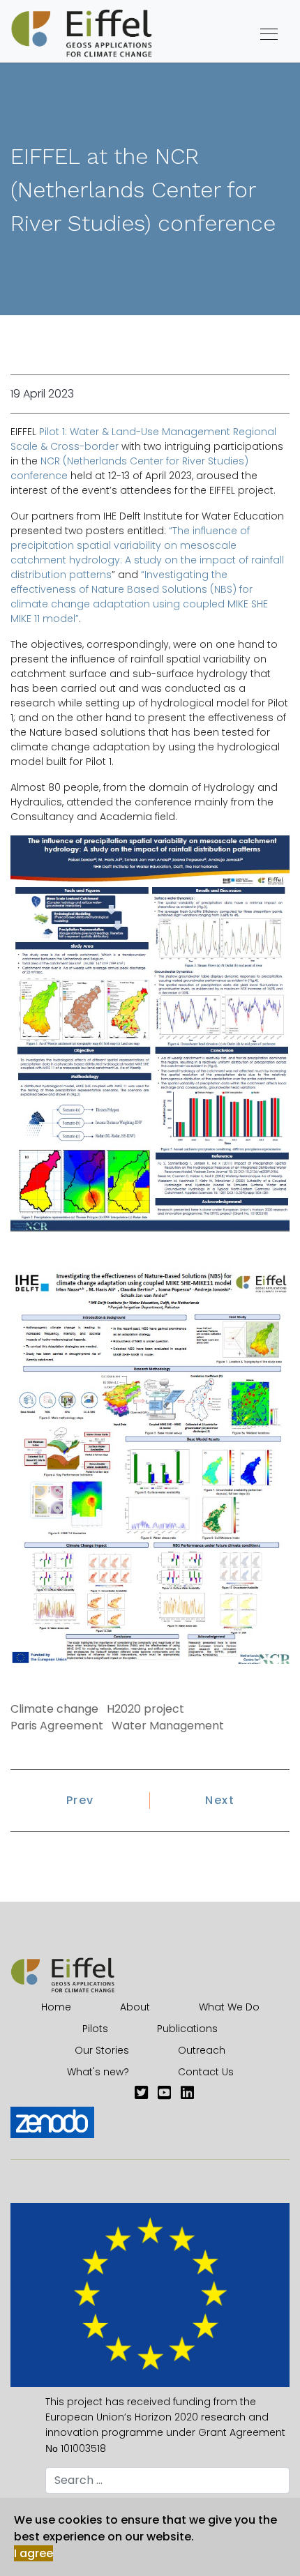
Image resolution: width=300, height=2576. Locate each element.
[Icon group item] (141, 2093)
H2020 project (145, 1709)
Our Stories (102, 2050)
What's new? (98, 2072)
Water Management (168, 1726)
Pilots (95, 2029)
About (135, 2007)
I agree (33, 2553)
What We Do (229, 2007)
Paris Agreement (57, 1726)
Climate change (54, 1709)
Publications (187, 2029)
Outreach (202, 2050)
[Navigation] (269, 35)
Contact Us (206, 2072)
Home (56, 2007)
